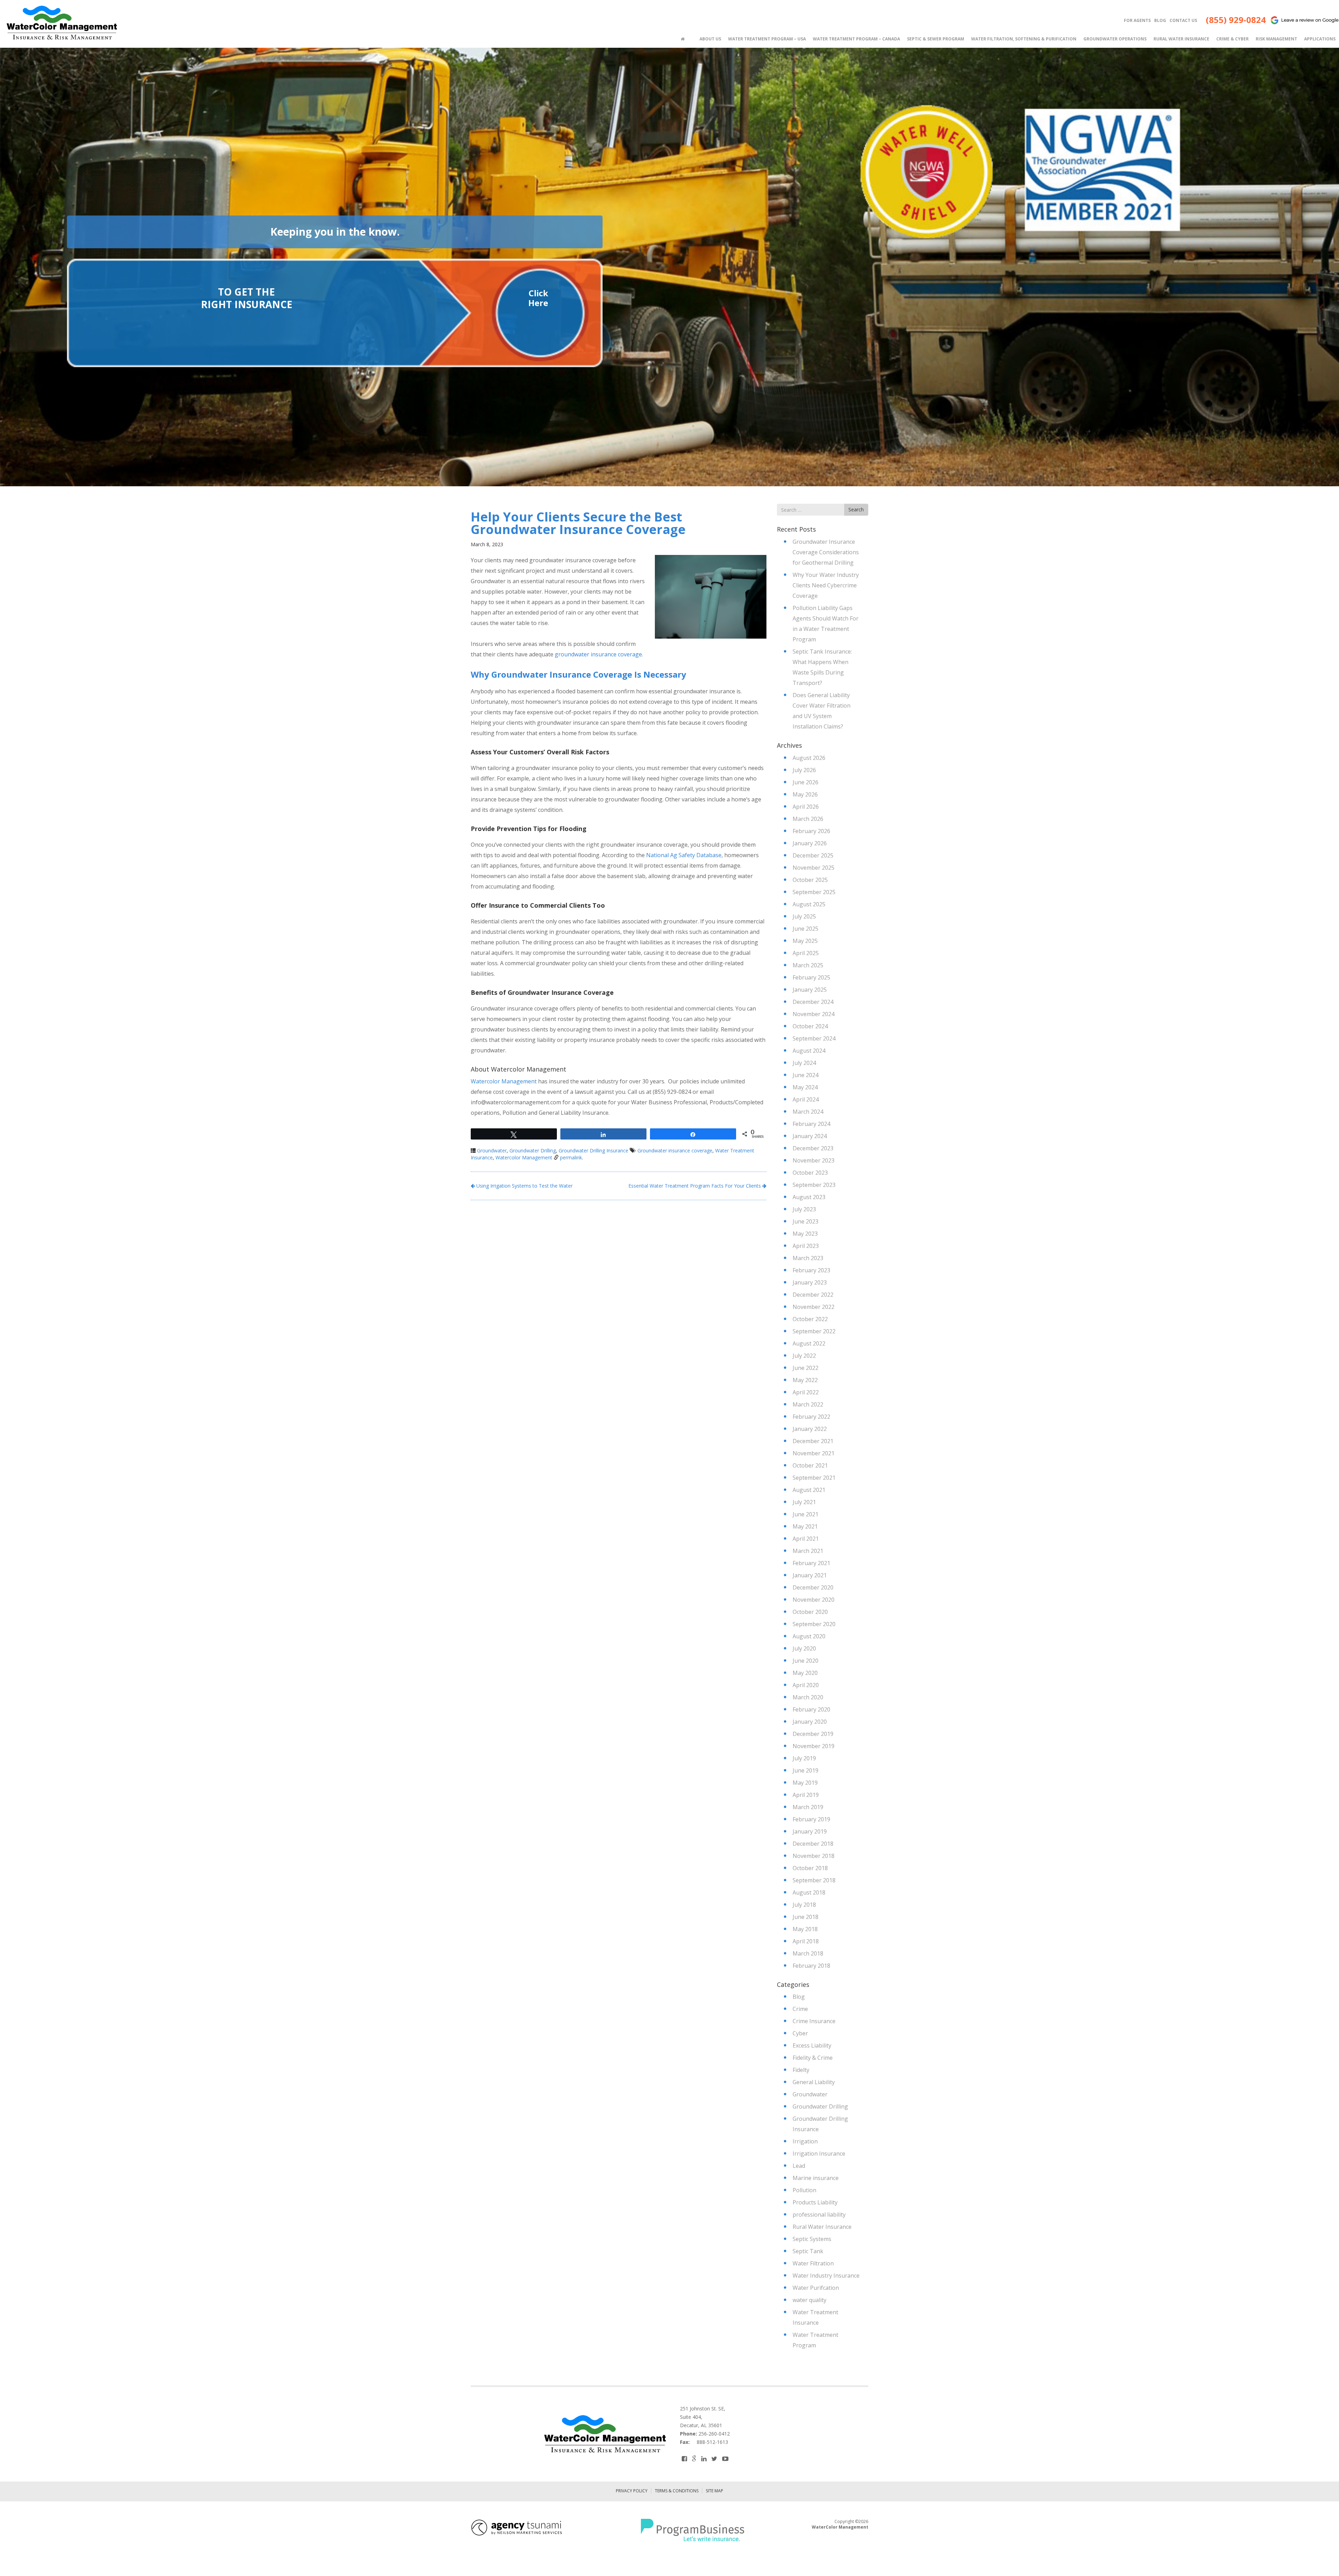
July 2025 (804, 916)
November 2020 (814, 1600)
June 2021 (805, 1514)
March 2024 (808, 1112)
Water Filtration (813, 2263)
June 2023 (805, 1221)
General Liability (814, 2082)
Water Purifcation (816, 2288)
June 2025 (805, 929)
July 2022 (804, 1356)
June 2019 (805, 1770)
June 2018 (805, 1917)
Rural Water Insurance (822, 2227)
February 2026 (811, 831)
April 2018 (806, 1941)
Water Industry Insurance (826, 2276)
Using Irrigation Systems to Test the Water (524, 1186)
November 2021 (814, 1453)
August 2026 (809, 758)
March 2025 (808, 965)
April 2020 (806, 1685)
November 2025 (814, 868)
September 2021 (814, 1478)
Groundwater (492, 1150)
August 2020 (809, 1636)
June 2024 (805, 1075)
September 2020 (814, 1624)
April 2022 (806, 1392)
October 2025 (810, 880)
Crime (800, 2009)
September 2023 (814, 1185)
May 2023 (805, 1234)
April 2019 (806, 1795)
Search (856, 509)
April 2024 (806, 1099)
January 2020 (810, 1722)
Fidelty (801, 2070)
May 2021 (805, 1526)
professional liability (819, 2215)
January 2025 (810, 990)
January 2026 (810, 843)
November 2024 (814, 1014)
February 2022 (811, 1417)
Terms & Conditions (677, 2491)
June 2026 (805, 782)
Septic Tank (808, 2251)
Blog (799, 1997)
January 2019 (810, 1831)
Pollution (804, 2190)
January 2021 (810, 1575)
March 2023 (808, 1258)
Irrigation (805, 2141)
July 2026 (804, 770)
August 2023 (809, 1197)
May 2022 (805, 1380)
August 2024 (809, 1051)
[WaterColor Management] (61, 23)
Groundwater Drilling (533, 1150)
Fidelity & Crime (813, 2058)
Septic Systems (812, 2239)
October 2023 (810, 1173)
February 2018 (811, 1966)
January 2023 (810, 1282)
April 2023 (806, 1246)
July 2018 (804, 1905)
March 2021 (808, 1551)
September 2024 (814, 1038)
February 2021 (811, 1563)
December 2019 (813, 1734)
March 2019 (808, 1807)
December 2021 (813, 1441)
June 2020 (805, 1661)
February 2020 (811, 1709)
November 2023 (814, 1160)
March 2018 (808, 1953)
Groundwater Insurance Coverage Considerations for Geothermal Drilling (826, 552)
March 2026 (808, 819)
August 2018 (809, 1892)
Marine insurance (816, 2178)
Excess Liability (812, 2045)
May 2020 (805, 1673)
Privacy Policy (632, 2491)
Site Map (714, 2491)
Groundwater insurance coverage (675, 1150)
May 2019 (805, 1783)
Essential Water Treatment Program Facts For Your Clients (695, 1186)
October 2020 (810, 1612)
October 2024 (810, 1026)
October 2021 (810, 1465)
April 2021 (806, 1539)
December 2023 (813, 1148)
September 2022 (814, 1331)
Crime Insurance (814, 2021)
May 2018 (805, 1929)
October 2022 (810, 1319)
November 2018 (814, 1856)
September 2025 (814, 892)
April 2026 (806, 807)
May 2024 (805, 1087)
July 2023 (804, 1209)
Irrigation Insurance (819, 2154)
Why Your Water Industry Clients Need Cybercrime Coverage (826, 585)
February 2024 (811, 1124)
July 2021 (804, 1502)
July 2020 (804, 1648)
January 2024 (810, 1136)
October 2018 (810, 1868)
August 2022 (809, 1343)
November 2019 (814, 1746)
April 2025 (806, 953)
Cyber (800, 2033)
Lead (799, 2166)
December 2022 (813, 1295)
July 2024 (804, 1063)
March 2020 (808, 1697)
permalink (571, 1157)
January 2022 (810, 1429)
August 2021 (809, 1490)
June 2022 (805, 1368)
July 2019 (804, 1758)
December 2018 (813, 1844)
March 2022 (808, 1404)
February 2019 (811, 1819)
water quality (810, 2300)
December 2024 (813, 1002)
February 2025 (811, 977)
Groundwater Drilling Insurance (593, 1150)
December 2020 (813, 1587)
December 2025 (813, 855)
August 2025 (809, 904)
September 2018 (814, 1880)
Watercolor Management (504, 1081)
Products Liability (815, 2202)
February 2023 (811, 1270)
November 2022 (814, 1307)
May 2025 (805, 941)
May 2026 (805, 794)
